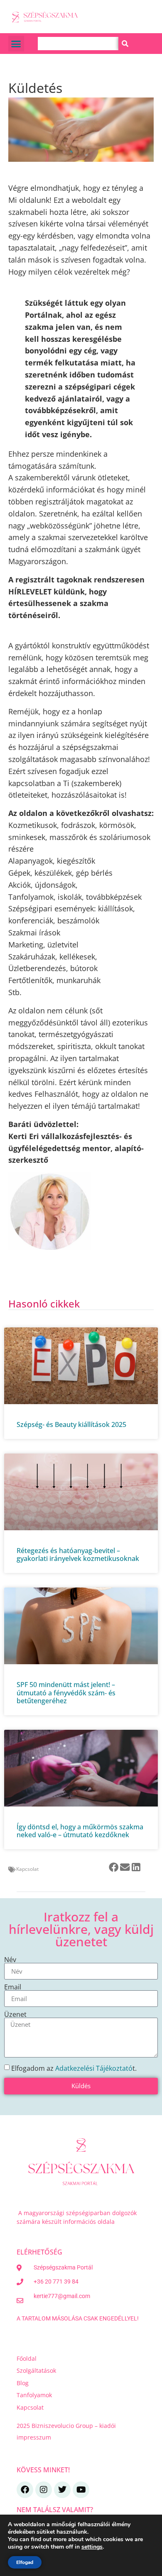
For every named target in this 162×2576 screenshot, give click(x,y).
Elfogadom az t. (74, 2068)
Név (10, 1960)
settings (92, 2547)
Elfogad (25, 2562)
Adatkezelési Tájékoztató (94, 2068)
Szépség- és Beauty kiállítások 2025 (71, 1424)
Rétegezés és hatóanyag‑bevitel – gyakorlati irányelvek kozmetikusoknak (78, 1555)
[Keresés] (125, 44)
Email (13, 1987)
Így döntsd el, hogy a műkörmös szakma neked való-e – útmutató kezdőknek (80, 1831)
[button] (16, 44)
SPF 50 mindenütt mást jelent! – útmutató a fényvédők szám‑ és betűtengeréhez (66, 1692)
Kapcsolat (27, 1869)
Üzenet (15, 2014)
